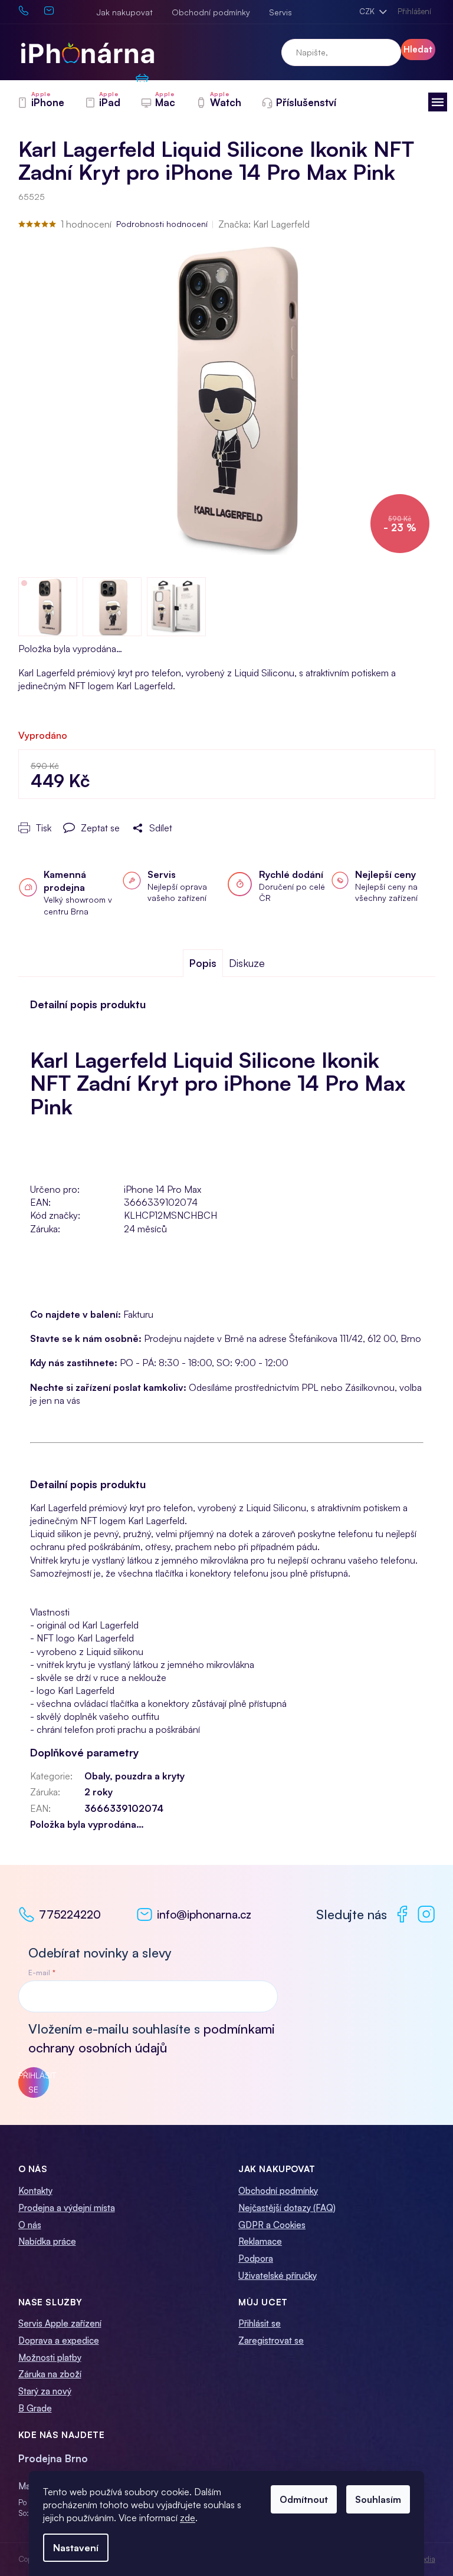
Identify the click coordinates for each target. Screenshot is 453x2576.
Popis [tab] (203, 963)
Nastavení (76, 2548)
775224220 (70, 1914)
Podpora (256, 2258)
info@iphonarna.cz (204, 1914)
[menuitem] (40, 103)
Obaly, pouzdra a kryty (134, 1776)
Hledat (418, 49)
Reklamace (260, 2241)
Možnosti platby (50, 2358)
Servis (280, 12)
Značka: (264, 224)
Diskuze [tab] (247, 963)
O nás (30, 2225)
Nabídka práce (47, 2241)
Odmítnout (304, 2499)
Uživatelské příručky (278, 2276)
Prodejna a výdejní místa (67, 2208)
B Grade (35, 2408)
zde (188, 2518)
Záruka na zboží (50, 2374)
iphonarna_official (426, 1914)
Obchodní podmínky (211, 12)
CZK (368, 11)
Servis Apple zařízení (60, 2323)
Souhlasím (378, 2499)
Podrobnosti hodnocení (162, 224)
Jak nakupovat (125, 12)
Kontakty (35, 2191)
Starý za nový (45, 2391)
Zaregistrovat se (271, 2340)
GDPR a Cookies (272, 2225)
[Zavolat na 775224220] (31, 10)
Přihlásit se (34, 2082)
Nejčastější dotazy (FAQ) (287, 2208)
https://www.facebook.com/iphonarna (402, 1914)
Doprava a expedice (59, 2340)
